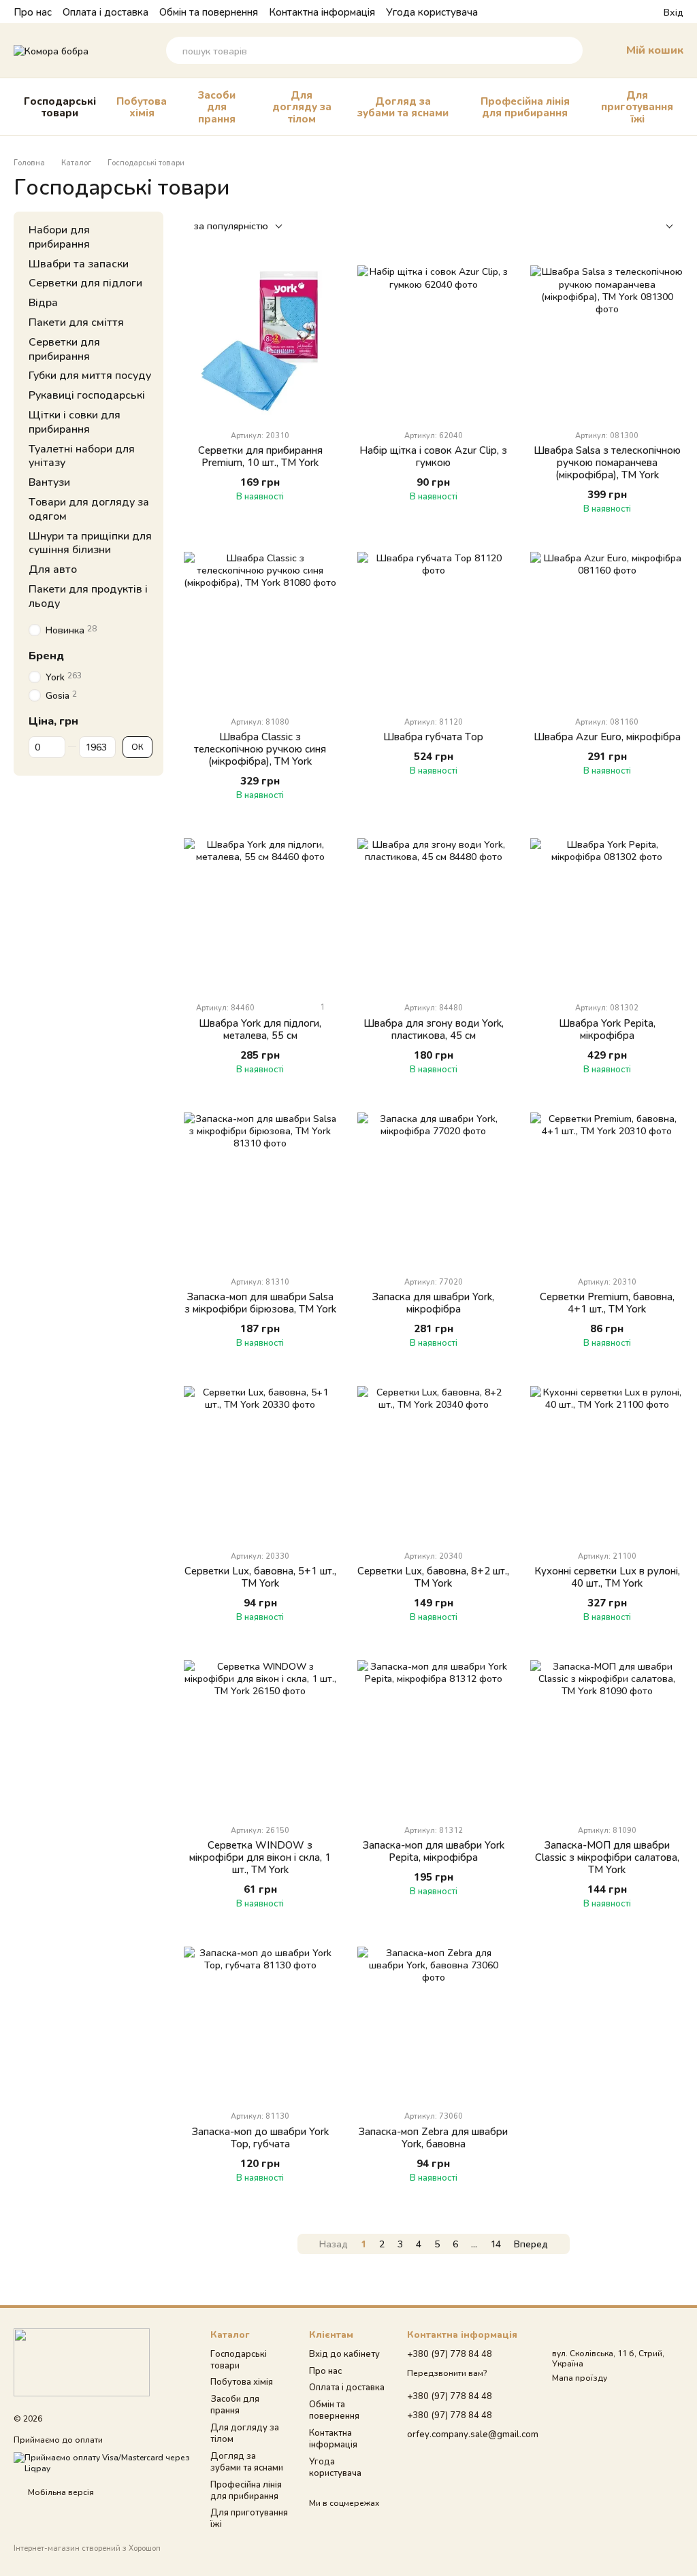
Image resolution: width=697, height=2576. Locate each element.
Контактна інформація (322, 12)
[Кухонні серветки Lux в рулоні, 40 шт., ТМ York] (607, 1463)
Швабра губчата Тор (433, 736)
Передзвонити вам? (447, 2373)
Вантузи (49, 481)
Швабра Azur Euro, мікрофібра (607, 736)
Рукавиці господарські (87, 394)
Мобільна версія (60, 2492)
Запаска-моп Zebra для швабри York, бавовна (433, 2137)
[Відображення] (659, 227)
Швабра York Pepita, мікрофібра (607, 1029)
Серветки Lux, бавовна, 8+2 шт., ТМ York (433, 1576)
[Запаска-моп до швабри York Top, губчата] (260, 2023)
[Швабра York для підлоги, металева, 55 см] (260, 915)
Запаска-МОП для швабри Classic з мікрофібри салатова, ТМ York (607, 1857)
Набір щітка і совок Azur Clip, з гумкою (433, 456)
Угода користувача (432, 12)
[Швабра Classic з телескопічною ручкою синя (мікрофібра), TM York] (260, 628)
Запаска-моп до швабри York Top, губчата (260, 2137)
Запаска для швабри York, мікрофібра (433, 1302)
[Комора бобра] (82, 2361)
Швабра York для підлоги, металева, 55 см (260, 1029)
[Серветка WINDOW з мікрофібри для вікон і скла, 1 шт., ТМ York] (260, 1737)
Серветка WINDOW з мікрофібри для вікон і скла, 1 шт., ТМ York (260, 1857)
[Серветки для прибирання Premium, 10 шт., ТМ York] (260, 342)
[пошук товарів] (569, 50)
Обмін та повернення (209, 12)
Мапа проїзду (580, 2378)
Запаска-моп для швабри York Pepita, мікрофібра (434, 1851)
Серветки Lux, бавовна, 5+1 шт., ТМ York (260, 1576)
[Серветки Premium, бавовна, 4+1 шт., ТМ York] (607, 1189)
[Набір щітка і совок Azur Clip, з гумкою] (434, 342)
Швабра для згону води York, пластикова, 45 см (434, 1029)
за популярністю (231, 226)
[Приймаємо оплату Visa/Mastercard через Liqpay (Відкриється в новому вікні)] (102, 2462)
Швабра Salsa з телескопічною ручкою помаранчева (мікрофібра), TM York (607, 462)
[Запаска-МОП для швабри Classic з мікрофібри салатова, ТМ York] (607, 1737)
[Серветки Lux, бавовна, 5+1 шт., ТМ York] (260, 1463)
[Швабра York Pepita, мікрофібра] (607, 915)
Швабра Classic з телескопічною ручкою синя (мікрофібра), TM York (260, 748)
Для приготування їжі (637, 106)
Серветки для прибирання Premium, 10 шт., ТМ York (260, 456)
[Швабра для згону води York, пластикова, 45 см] (434, 915)
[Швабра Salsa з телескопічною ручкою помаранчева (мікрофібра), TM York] (607, 342)
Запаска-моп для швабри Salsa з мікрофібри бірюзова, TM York (260, 1302)
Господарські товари (60, 106)
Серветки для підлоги (85, 282)
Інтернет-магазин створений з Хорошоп (87, 2548)
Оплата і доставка (106, 12)
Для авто (53, 568)
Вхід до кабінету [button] (344, 2354)
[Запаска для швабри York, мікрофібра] (434, 1189)
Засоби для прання (217, 106)
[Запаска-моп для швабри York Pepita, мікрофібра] (434, 1737)
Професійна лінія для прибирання (525, 106)
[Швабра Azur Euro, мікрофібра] (607, 628)
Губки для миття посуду (90, 375)
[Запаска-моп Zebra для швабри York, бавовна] (434, 2023)
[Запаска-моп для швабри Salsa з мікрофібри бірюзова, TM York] (260, 1189)
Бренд (46, 655)
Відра (43, 302)
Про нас (33, 12)
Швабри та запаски (79, 262)
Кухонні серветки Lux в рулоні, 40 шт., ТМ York (607, 1576)
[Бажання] (628, 12)
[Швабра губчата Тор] (434, 628)
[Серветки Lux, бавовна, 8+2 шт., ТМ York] (434, 1463)
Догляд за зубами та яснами (403, 106)
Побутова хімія (142, 106)
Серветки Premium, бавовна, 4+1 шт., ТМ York (607, 1302)
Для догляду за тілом (302, 106)
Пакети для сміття (76, 321)
